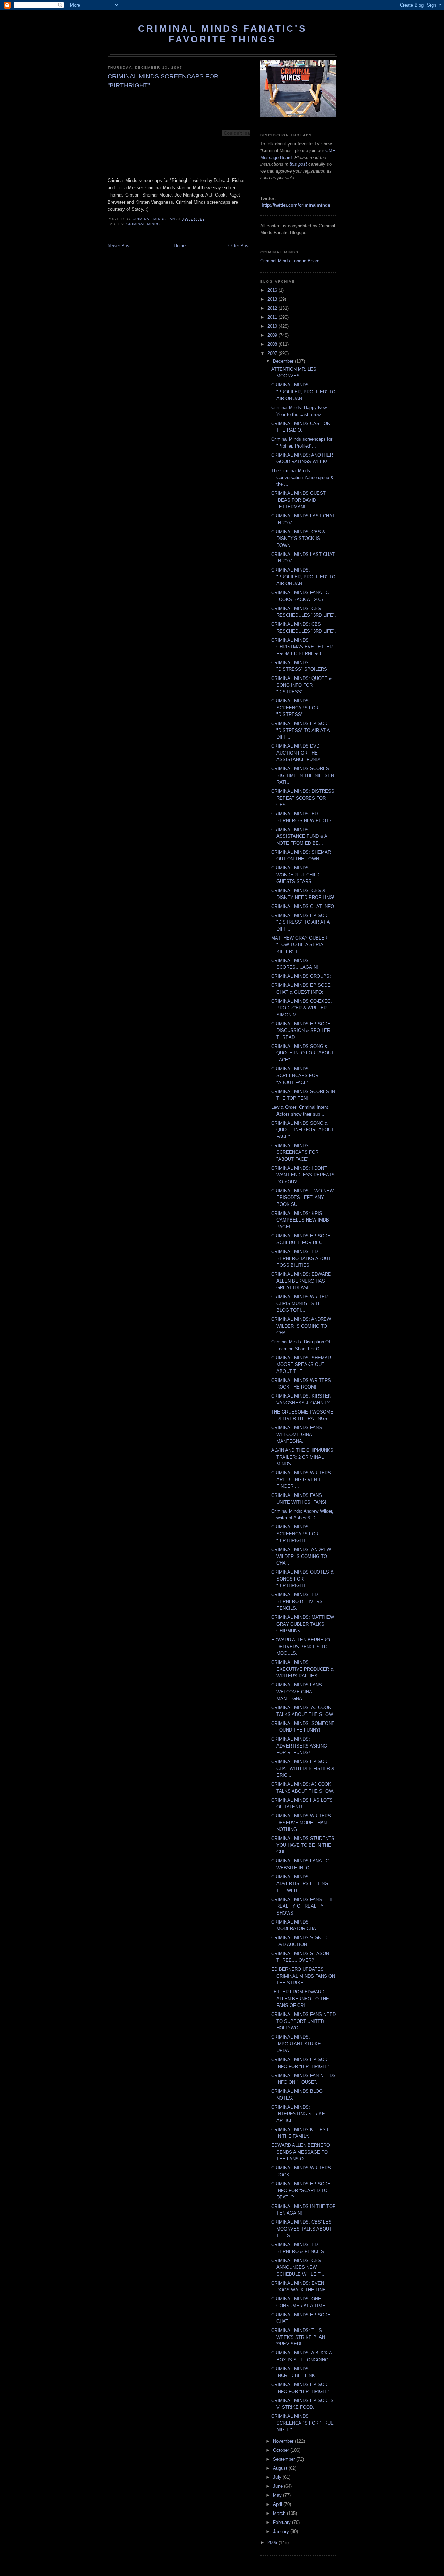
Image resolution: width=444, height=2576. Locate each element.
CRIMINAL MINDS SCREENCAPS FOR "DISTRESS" (295, 708)
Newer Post (119, 246)
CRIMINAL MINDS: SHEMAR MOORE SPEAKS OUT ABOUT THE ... (301, 1365)
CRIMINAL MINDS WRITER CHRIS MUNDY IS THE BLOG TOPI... (300, 1303)
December (284, 361)
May (278, 2495)
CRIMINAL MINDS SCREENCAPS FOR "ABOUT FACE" (295, 1076)
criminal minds (143, 224)
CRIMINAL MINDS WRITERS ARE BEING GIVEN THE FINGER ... (301, 1479)
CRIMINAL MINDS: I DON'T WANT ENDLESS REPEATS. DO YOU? (304, 1175)
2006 (273, 2542)
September (285, 2459)
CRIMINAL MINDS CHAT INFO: (303, 906)
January (282, 2531)
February (283, 2522)
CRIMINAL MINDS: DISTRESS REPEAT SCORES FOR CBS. (303, 798)
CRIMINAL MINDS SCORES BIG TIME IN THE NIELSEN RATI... (303, 775)
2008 (273, 344)
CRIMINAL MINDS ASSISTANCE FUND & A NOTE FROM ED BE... (299, 836)
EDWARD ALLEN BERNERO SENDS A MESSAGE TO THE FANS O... (301, 2152)
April (278, 2504)
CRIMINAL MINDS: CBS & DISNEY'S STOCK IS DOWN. (298, 539)
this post (298, 164)
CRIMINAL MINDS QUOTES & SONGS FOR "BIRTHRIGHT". (302, 1579)
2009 (273, 335)
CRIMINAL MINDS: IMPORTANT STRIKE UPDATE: (296, 2044)
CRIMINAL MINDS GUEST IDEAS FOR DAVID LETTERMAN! (298, 500)
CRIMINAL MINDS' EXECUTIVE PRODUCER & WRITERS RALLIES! (302, 1669)
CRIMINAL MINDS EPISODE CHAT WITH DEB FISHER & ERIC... (303, 1768)
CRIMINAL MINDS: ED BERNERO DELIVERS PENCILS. (297, 1601)
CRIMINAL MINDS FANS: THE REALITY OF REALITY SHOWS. (302, 1906)
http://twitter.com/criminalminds (296, 205)
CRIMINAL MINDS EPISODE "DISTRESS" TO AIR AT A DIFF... (301, 730)
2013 (273, 299)
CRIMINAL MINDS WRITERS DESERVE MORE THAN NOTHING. (301, 1823)
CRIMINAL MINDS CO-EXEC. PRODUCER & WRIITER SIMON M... (302, 1008)
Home (180, 246)
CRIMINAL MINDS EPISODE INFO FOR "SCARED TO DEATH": (301, 2191)
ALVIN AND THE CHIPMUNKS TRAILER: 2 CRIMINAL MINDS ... (302, 1457)
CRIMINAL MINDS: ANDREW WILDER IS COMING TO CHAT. (301, 1326)
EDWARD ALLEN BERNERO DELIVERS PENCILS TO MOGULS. (301, 1647)
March (280, 2513)
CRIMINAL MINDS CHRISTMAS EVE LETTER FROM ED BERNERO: (302, 647)
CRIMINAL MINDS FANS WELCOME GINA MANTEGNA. (297, 1434)
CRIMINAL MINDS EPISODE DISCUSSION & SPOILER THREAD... (301, 1031)
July (278, 2477)
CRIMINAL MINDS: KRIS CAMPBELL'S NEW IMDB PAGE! (300, 1220)
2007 (273, 353)
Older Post (239, 246)
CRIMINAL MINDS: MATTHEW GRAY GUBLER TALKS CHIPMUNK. (303, 1624)
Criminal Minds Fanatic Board (290, 261)
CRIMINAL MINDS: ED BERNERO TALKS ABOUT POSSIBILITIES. (301, 1258)
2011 (273, 317)
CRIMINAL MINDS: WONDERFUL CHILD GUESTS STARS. (295, 875)
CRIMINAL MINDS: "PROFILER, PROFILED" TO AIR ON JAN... (303, 392)
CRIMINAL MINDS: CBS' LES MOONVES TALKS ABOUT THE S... (302, 2229)
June (279, 2486)
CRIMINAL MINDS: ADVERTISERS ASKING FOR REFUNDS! (299, 1746)
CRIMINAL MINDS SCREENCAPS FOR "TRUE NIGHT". (302, 2423)
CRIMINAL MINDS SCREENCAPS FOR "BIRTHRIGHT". (295, 1534)
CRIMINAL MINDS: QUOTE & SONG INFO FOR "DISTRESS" (302, 685)
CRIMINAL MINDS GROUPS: (301, 976)
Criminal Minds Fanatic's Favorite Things (222, 34)
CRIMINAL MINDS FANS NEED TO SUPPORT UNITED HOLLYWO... (304, 2021)
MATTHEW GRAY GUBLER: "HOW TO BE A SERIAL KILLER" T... (300, 945)
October (282, 2450)
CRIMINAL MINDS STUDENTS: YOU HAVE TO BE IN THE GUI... (304, 1845)
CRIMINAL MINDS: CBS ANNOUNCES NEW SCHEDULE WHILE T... (298, 2267)
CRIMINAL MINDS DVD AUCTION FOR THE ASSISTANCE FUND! (296, 753)
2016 (273, 290)
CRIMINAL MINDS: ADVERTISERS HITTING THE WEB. (300, 1884)
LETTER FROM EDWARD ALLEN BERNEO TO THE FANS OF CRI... (300, 1999)
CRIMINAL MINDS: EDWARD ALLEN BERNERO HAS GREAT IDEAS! (301, 1281)
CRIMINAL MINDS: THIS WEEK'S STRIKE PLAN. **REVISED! (299, 2337)
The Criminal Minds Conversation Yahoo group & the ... (302, 477)
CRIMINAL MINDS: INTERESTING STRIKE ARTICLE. (298, 2114)
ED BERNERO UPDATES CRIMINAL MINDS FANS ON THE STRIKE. (303, 1976)
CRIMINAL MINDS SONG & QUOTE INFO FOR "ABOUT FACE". (303, 1053)
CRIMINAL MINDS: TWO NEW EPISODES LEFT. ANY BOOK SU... (302, 1198)
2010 (273, 326)
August (281, 2468)
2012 (273, 308)
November (284, 2441)
